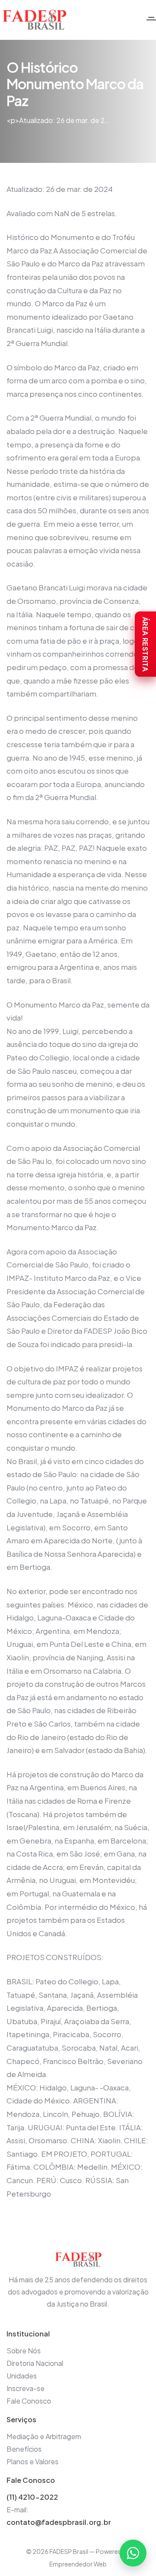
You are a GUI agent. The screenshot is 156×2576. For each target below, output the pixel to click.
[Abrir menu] (151, 20)
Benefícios (24, 2449)
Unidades (22, 2376)
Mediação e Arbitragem (44, 2436)
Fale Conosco (29, 2401)
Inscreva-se (26, 2388)
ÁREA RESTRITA (145, 644)
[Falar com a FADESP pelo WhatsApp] (133, 2553)
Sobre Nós (24, 2351)
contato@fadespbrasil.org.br (59, 2522)
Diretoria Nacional (35, 2363)
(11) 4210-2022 (32, 2497)
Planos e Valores (32, 2461)
